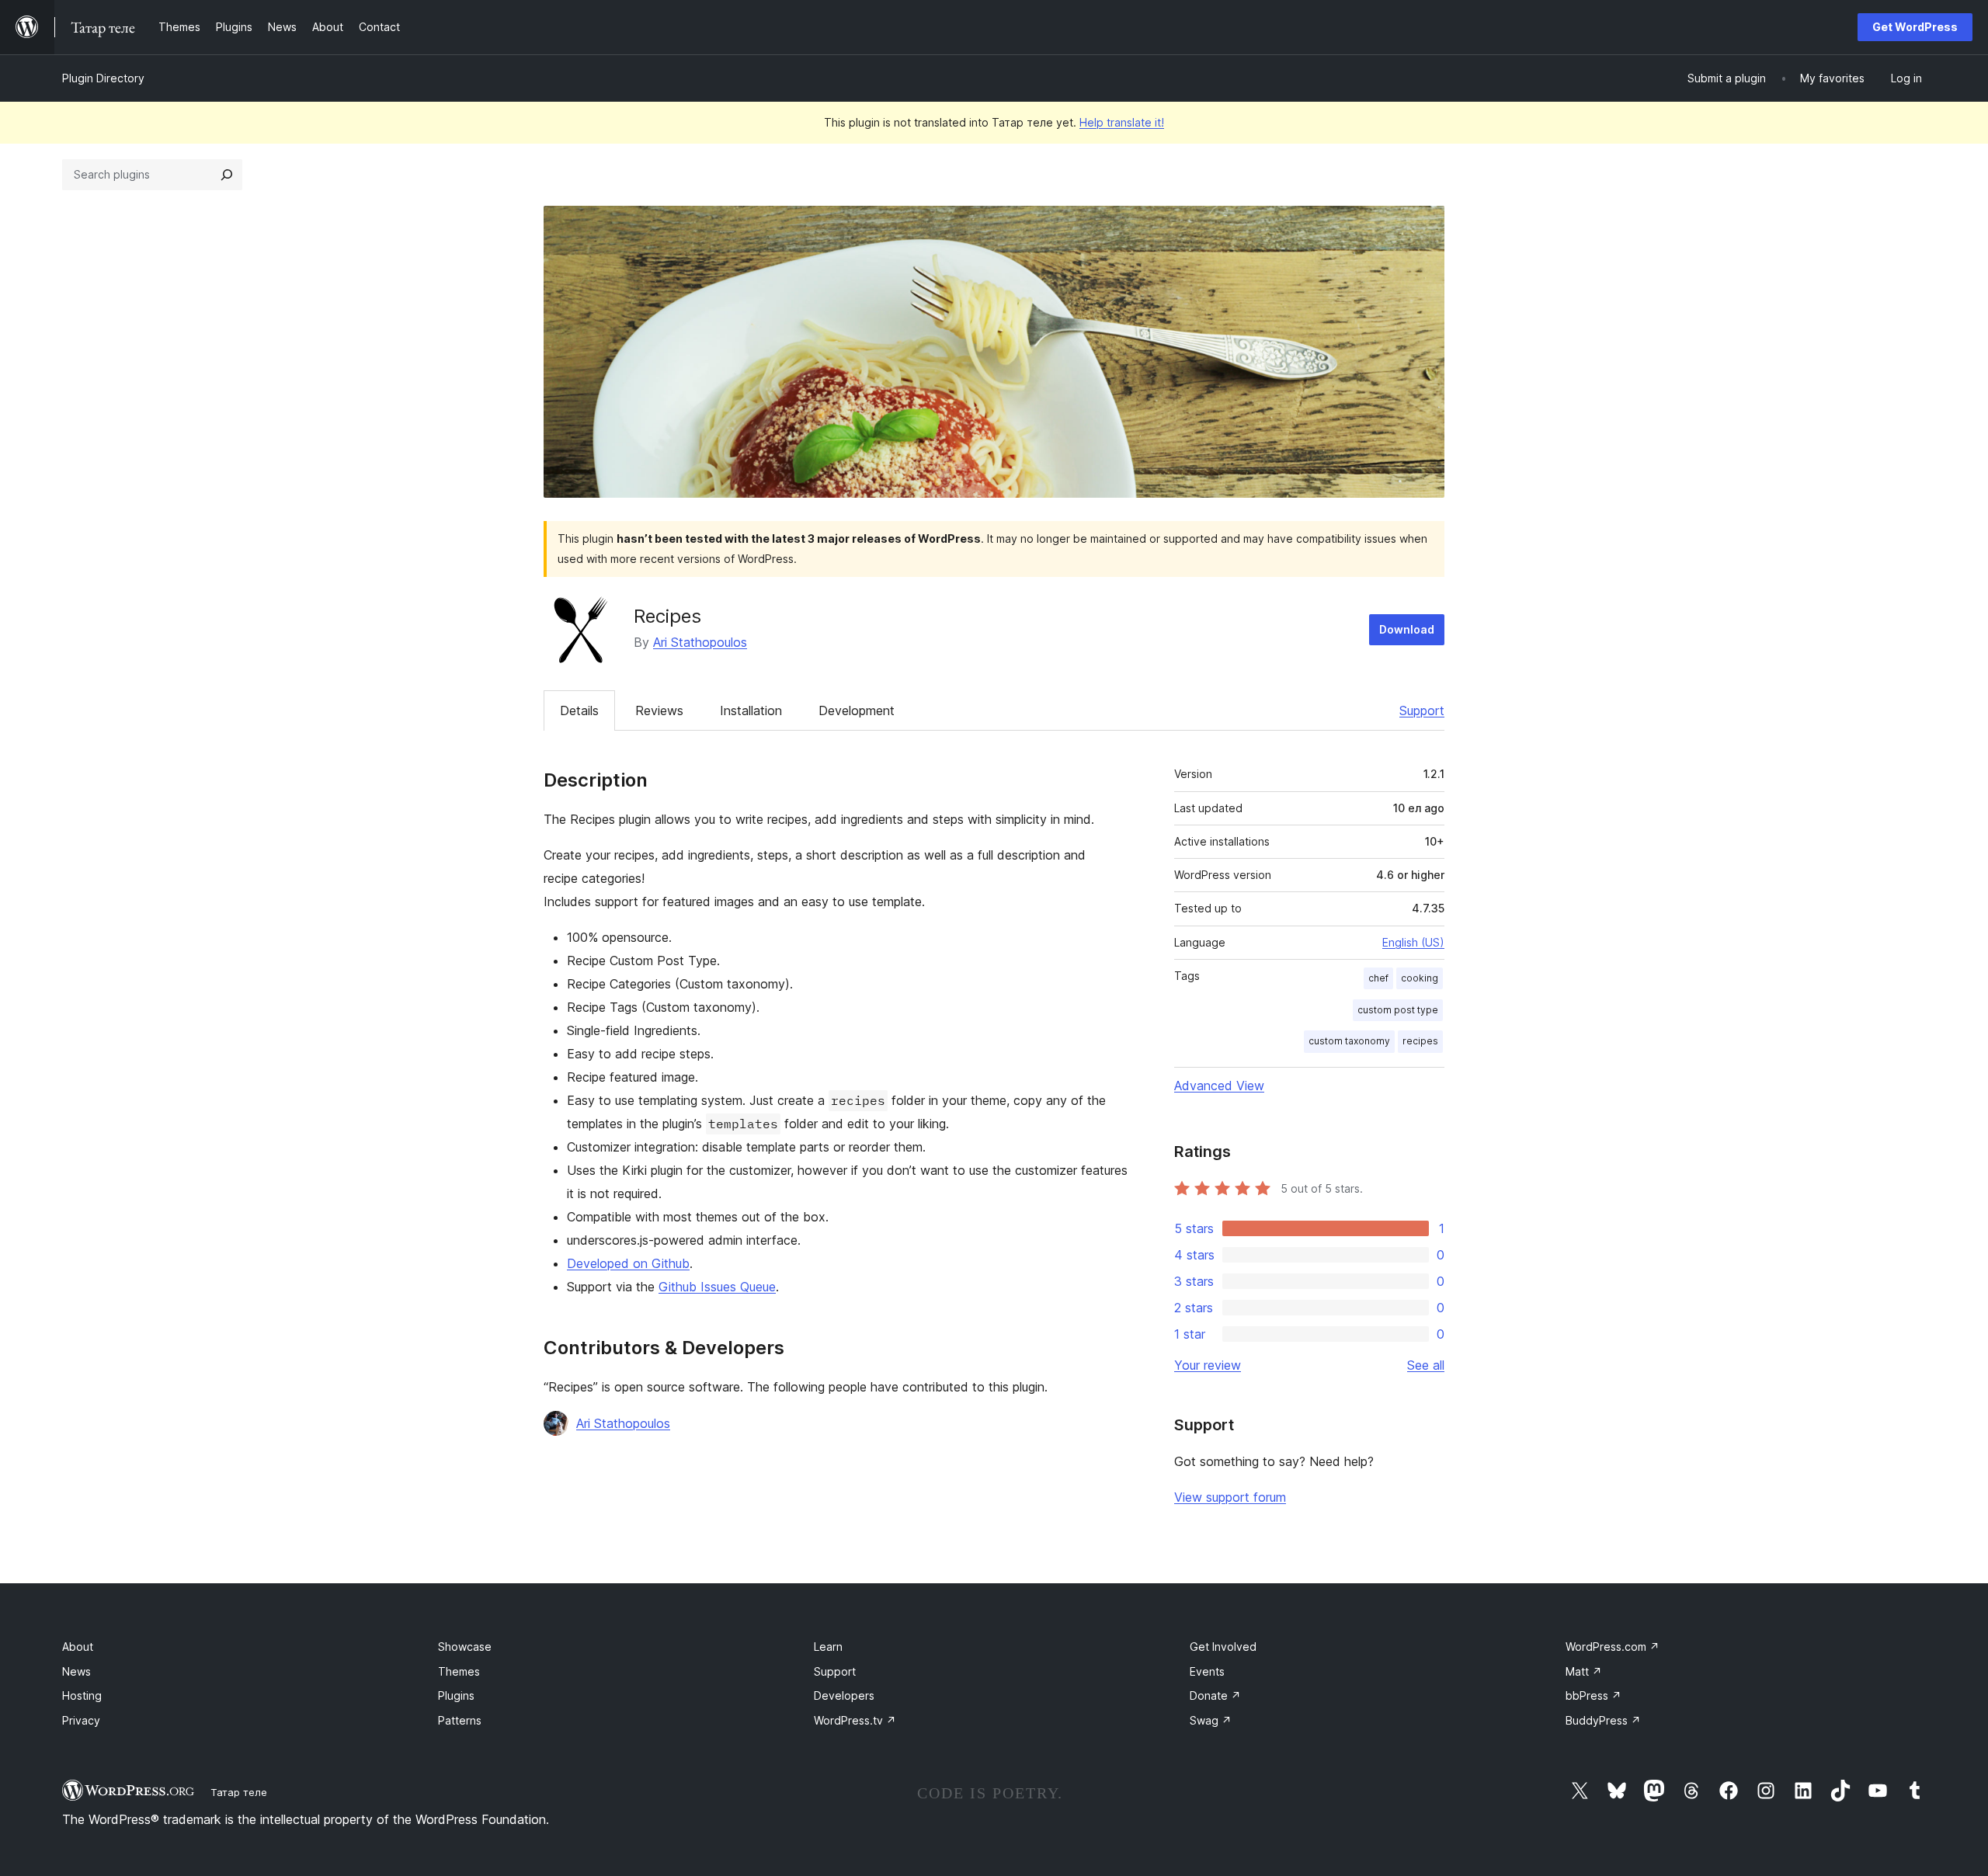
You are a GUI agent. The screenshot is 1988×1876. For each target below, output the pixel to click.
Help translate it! (1122, 122)
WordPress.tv (855, 1720)
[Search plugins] (227, 175)
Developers (844, 1695)
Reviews (659, 710)
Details (579, 710)
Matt (1584, 1671)
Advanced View (1219, 1086)
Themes (459, 1671)
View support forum (1230, 1497)
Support (1422, 710)
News (76, 1671)
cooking (1420, 978)
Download (1407, 629)
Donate (1215, 1695)
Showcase (465, 1647)
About (78, 1647)
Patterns (460, 1720)
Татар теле (239, 1792)
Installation (751, 710)
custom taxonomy (1349, 1041)
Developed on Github (628, 1263)
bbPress (1594, 1695)
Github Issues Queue (717, 1287)
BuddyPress (1603, 1720)
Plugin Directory (103, 78)
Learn (828, 1647)
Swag (1211, 1720)
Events (1207, 1671)
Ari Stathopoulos (700, 642)
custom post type (1398, 1010)
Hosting (82, 1695)
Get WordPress (1915, 27)
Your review (1208, 1365)
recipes (1420, 1041)
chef (1378, 978)
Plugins (456, 1695)
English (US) (1413, 942)
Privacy (81, 1720)
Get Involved (1223, 1647)
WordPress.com (1613, 1647)
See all (1426, 1365)
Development (857, 710)
